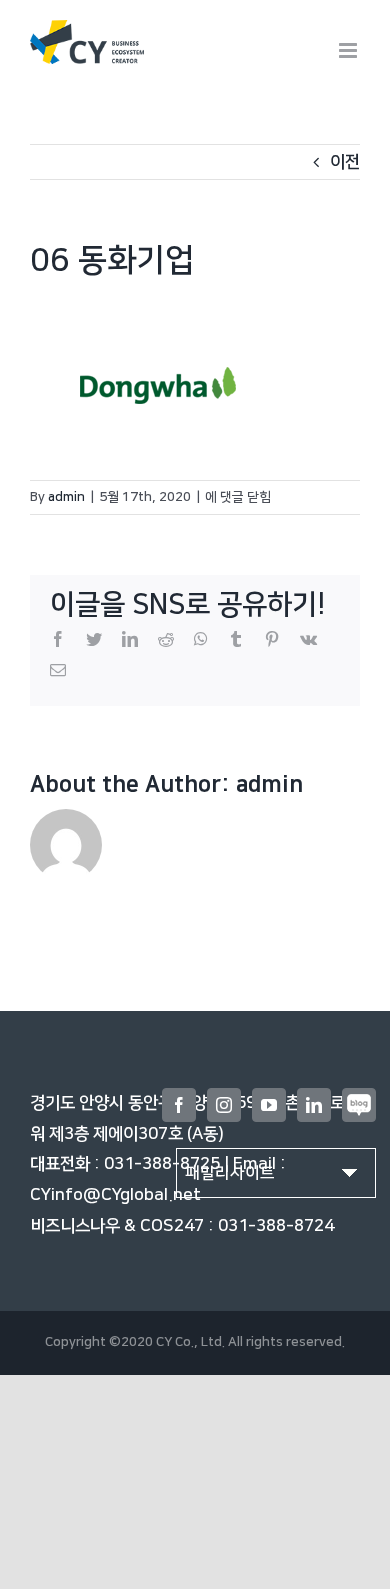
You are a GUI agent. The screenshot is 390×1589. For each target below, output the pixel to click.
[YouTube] (269, 1105)
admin (66, 497)
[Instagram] (224, 1105)
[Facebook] (179, 1105)
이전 (345, 162)
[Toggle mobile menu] (349, 50)
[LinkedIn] (314, 1105)
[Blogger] (359, 1105)
